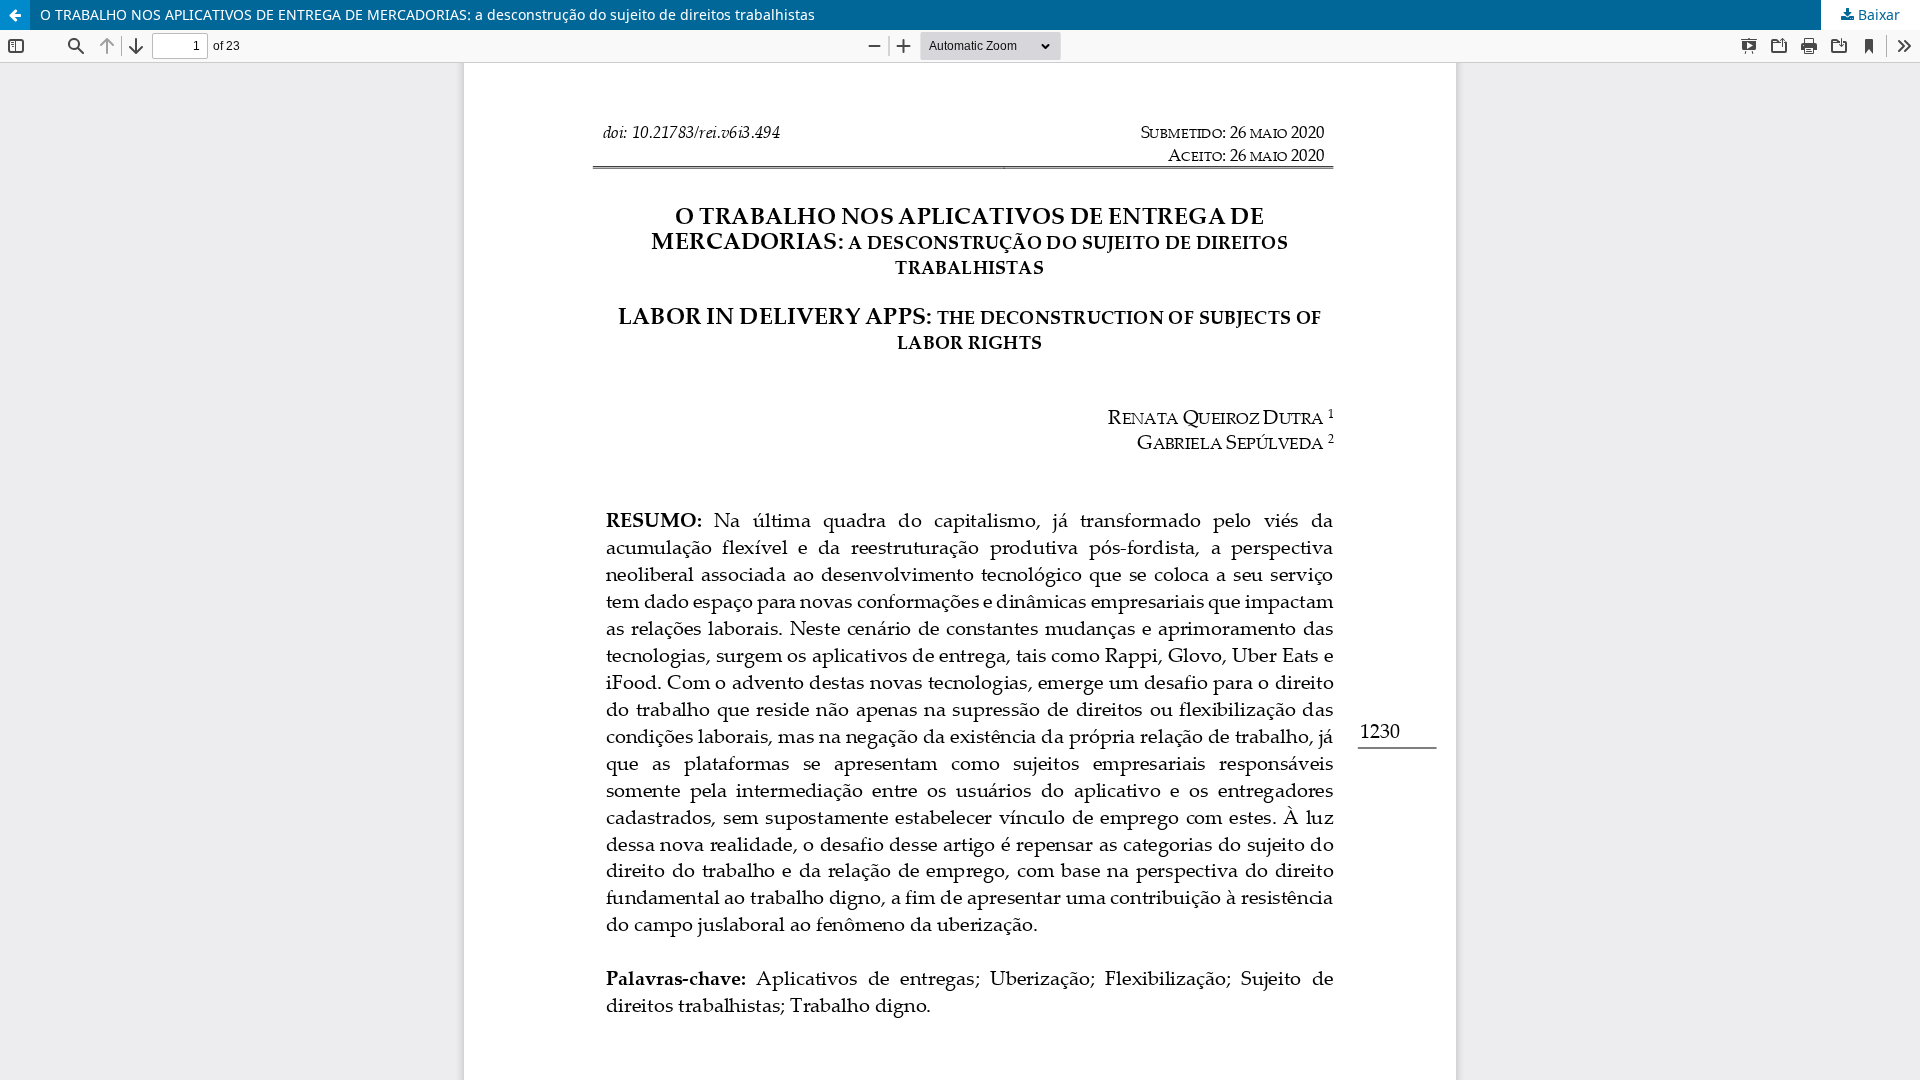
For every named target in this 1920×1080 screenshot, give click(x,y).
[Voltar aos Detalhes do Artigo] (15, 15)
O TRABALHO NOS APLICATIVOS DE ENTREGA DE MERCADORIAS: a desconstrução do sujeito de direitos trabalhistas (427, 14)
